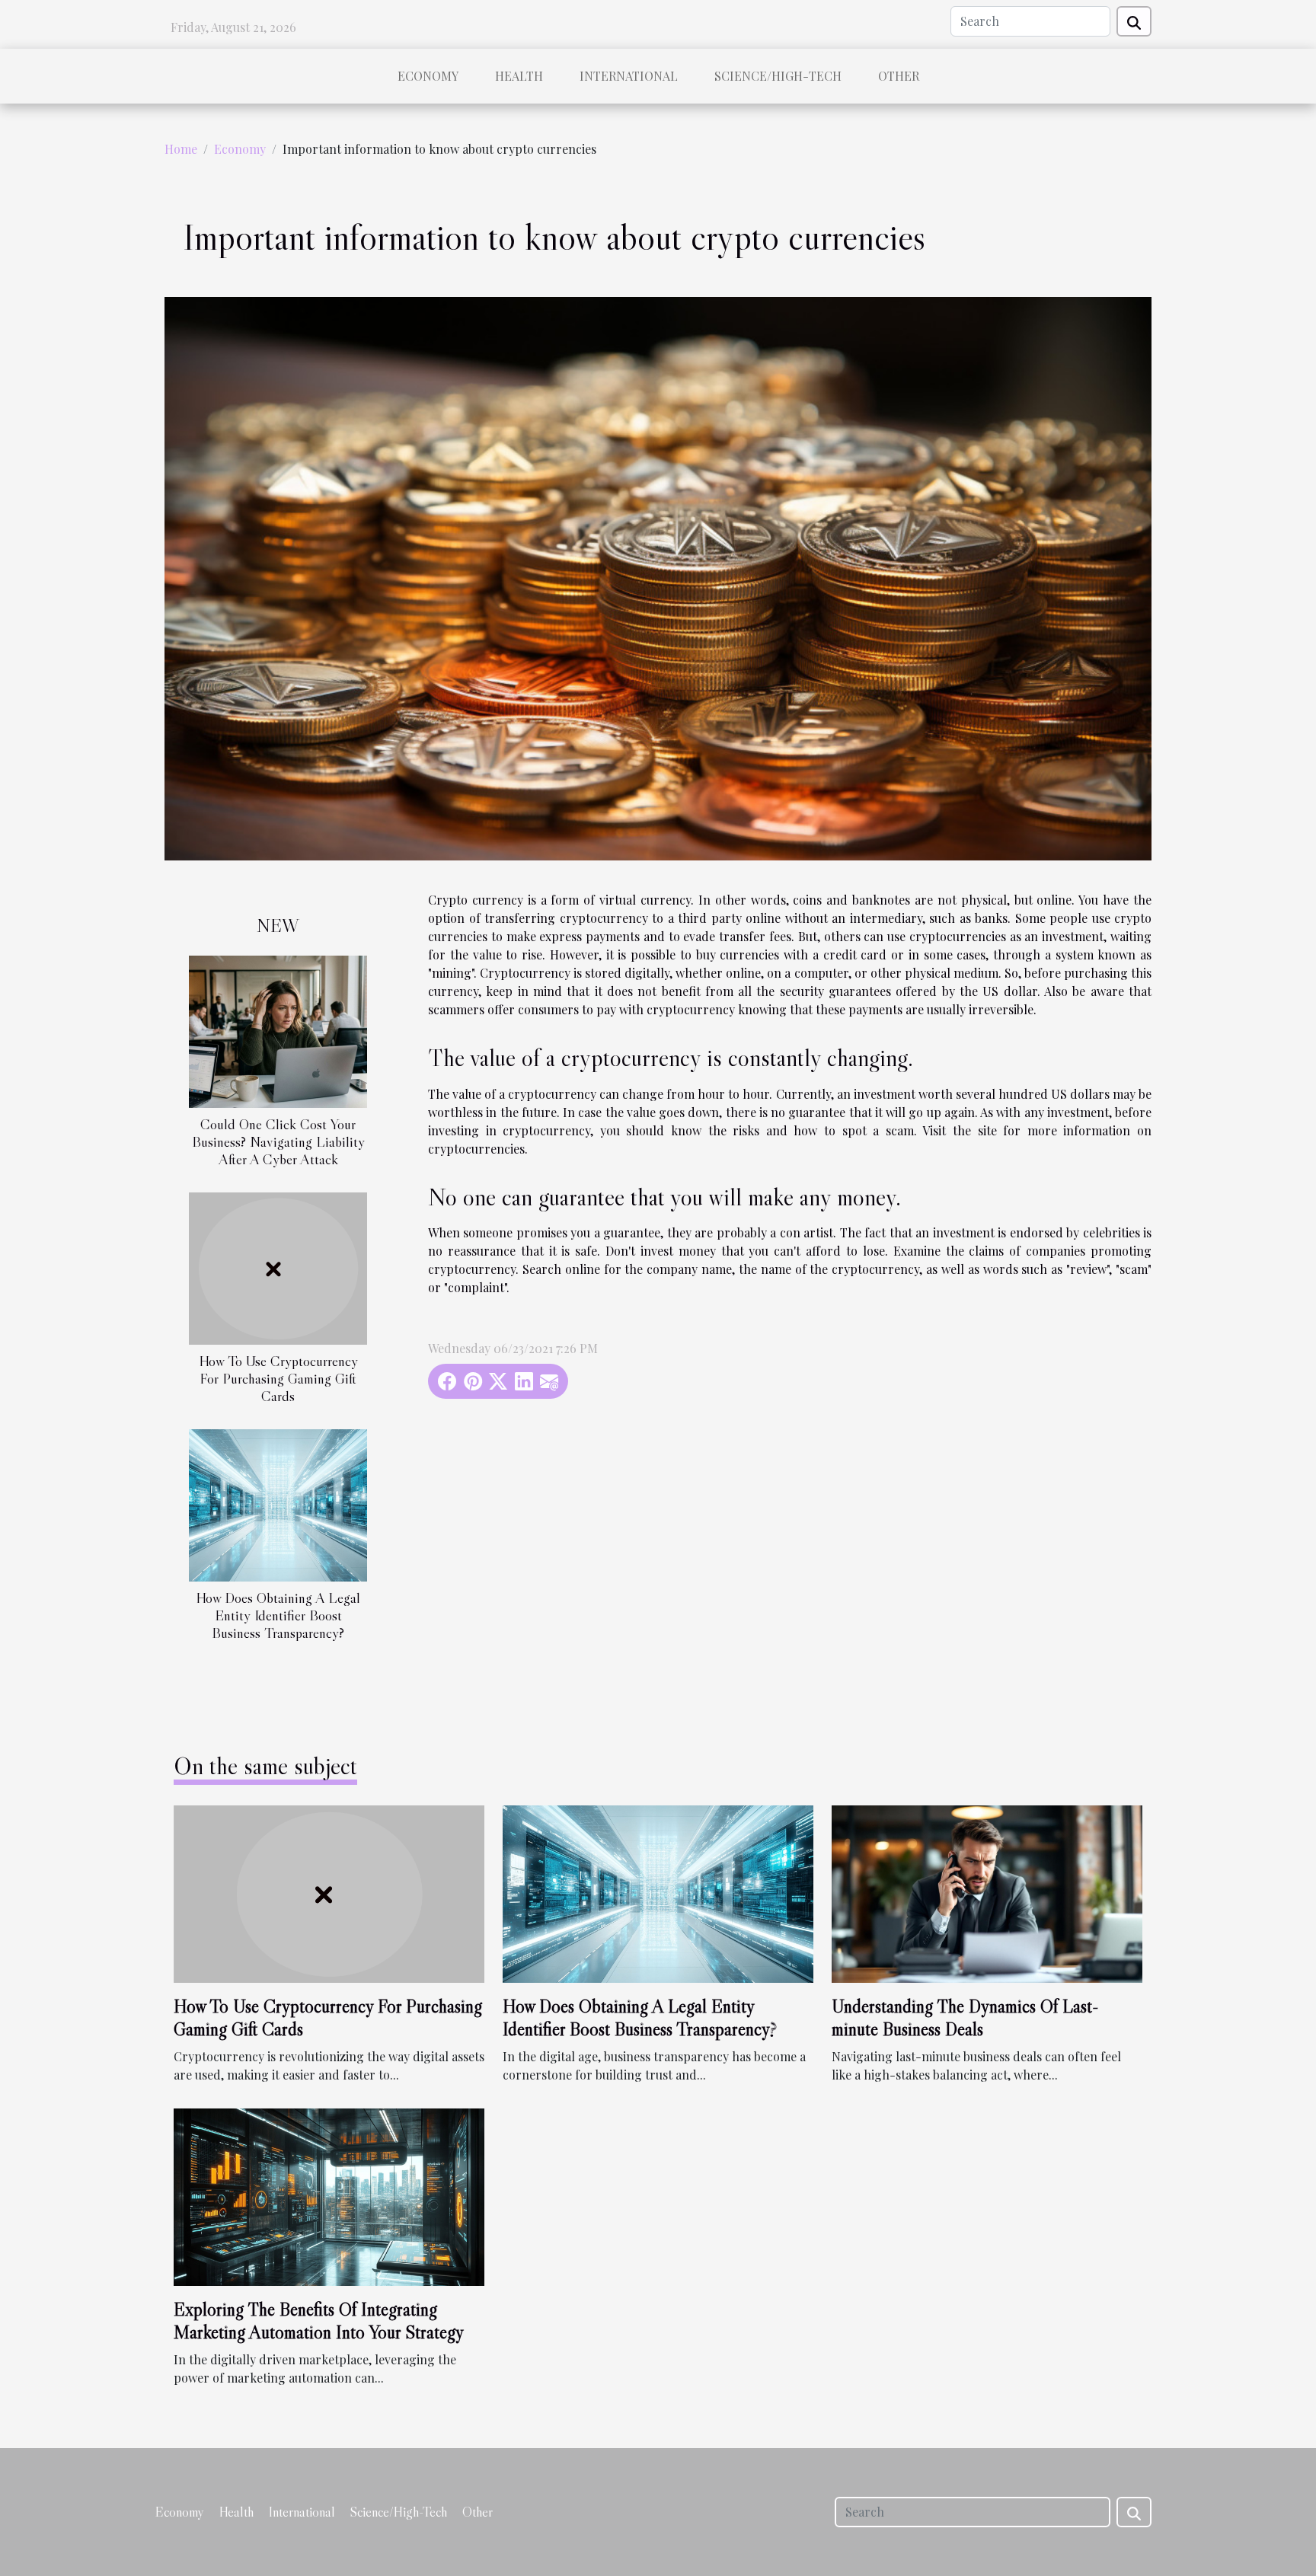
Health (519, 76)
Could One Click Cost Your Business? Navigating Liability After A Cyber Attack (278, 1141)
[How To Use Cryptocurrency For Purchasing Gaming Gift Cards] (278, 1267)
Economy (428, 76)
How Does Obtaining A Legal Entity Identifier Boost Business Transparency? (278, 1615)
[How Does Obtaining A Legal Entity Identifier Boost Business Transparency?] (278, 1504)
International (629, 76)
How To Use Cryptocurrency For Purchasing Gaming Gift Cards (278, 1378)
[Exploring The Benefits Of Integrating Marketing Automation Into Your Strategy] (329, 2196)
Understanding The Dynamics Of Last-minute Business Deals (965, 2017)
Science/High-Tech (778, 76)
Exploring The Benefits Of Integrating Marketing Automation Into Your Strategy (319, 2321)
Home (181, 149)
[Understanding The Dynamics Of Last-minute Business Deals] (987, 1893)
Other (899, 76)
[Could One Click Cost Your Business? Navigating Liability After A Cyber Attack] (278, 1030)
